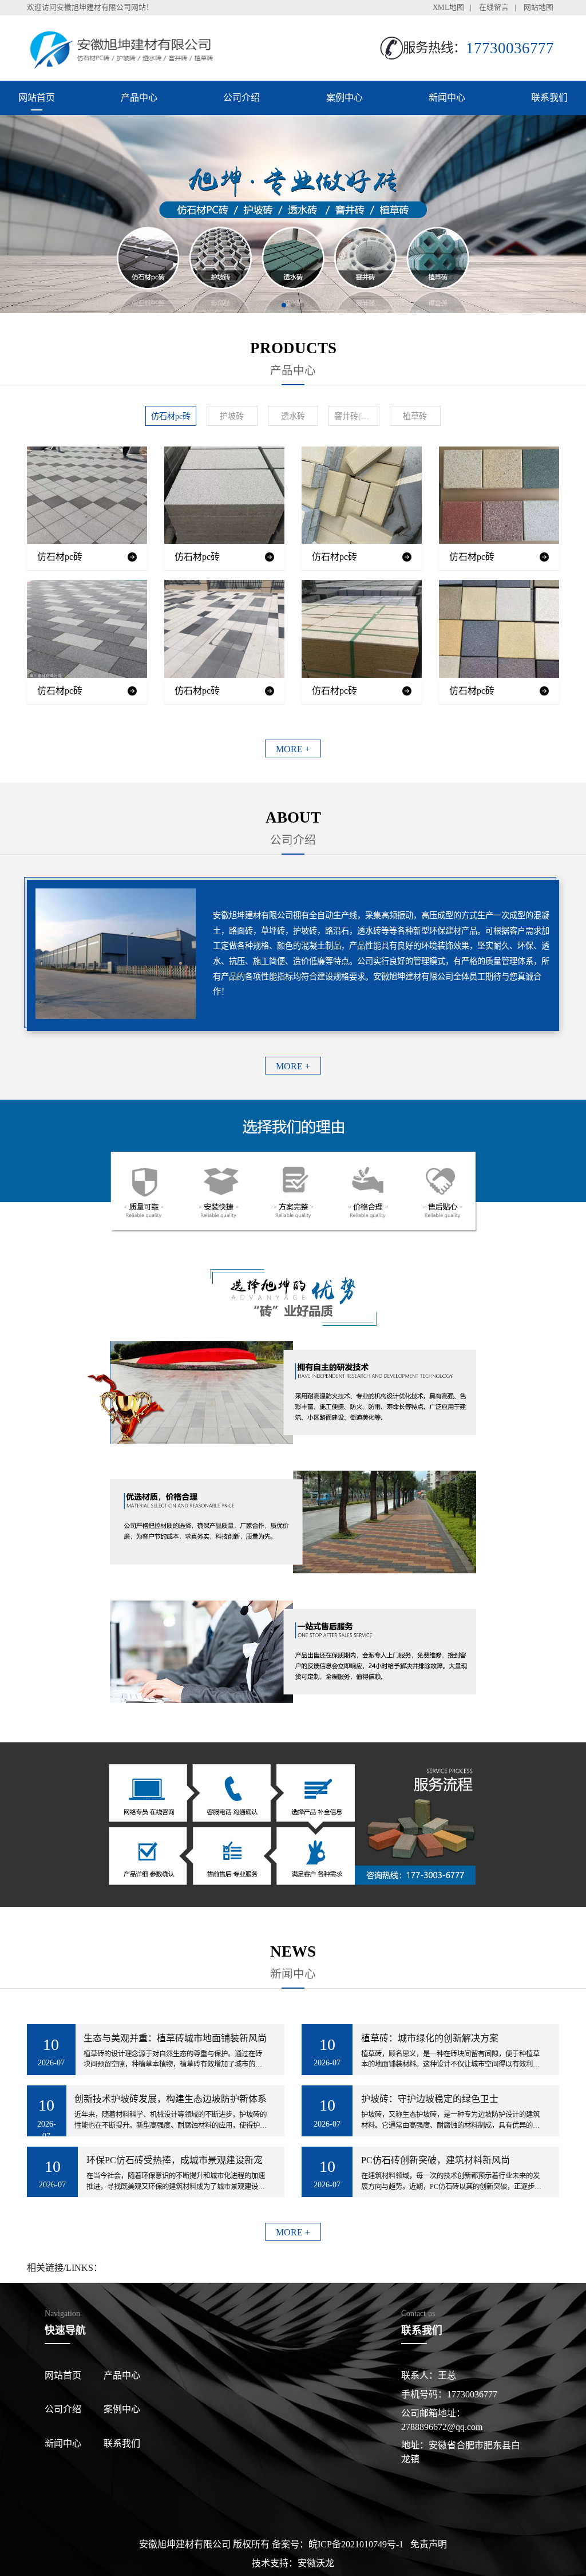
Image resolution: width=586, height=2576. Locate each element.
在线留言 (494, 7)
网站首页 (37, 98)
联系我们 (549, 98)
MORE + (293, 749)
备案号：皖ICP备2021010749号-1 (338, 2544)
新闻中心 (447, 98)
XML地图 (448, 7)
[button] (284, 305)
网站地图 (539, 7)
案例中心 (345, 98)
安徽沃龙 (316, 2563)
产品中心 (139, 98)
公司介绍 (241, 98)
